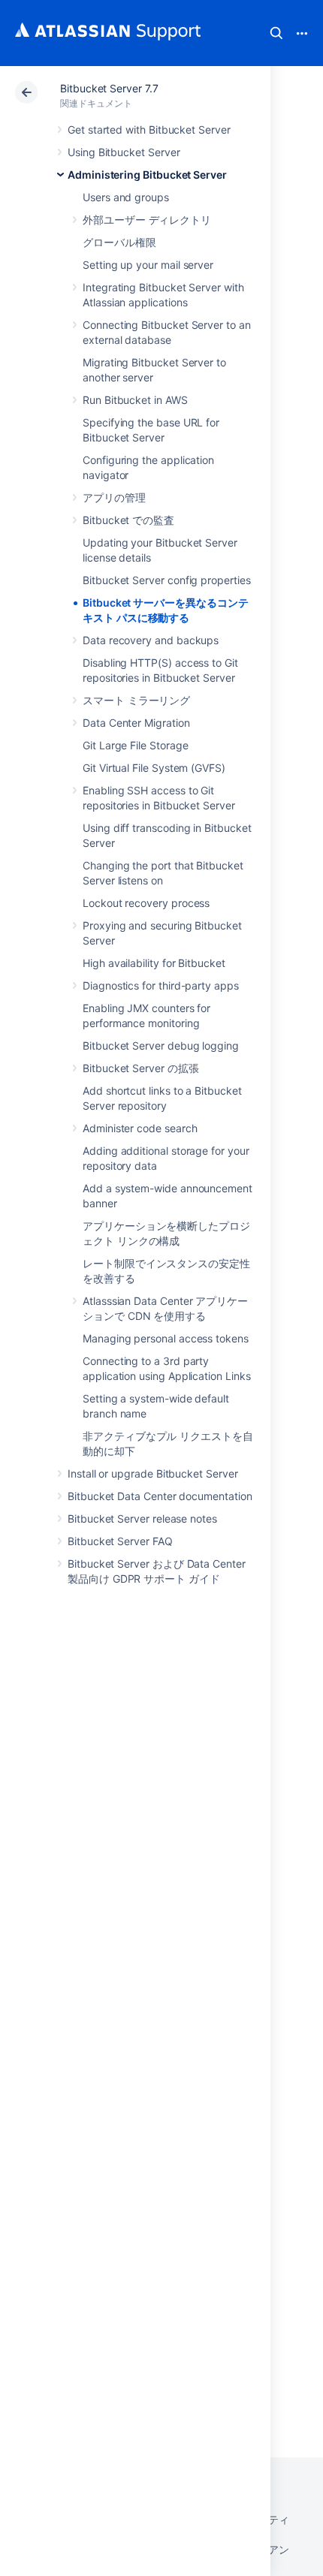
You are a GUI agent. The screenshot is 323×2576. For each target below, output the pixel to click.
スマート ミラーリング (136, 700)
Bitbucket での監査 (128, 520)
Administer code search (140, 1128)
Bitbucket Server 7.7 (109, 88)
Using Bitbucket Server (124, 152)
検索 (276, 33)
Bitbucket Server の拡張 (141, 1068)
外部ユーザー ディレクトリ (147, 220)
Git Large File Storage (135, 745)
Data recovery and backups (151, 640)
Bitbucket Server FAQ (120, 1541)
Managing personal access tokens (166, 1338)
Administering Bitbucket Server (147, 175)
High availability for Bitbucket (154, 963)
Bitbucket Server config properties (167, 580)
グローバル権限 (119, 242)
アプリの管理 (114, 497)
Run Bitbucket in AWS (135, 400)
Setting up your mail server (148, 265)
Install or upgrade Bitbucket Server (153, 1473)
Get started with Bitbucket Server (149, 130)
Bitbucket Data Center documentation (160, 1496)
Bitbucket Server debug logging (161, 1045)
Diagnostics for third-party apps (161, 985)
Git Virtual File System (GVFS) (154, 768)
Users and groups (126, 197)
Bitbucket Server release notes (142, 1518)
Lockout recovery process (146, 903)
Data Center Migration (136, 723)
